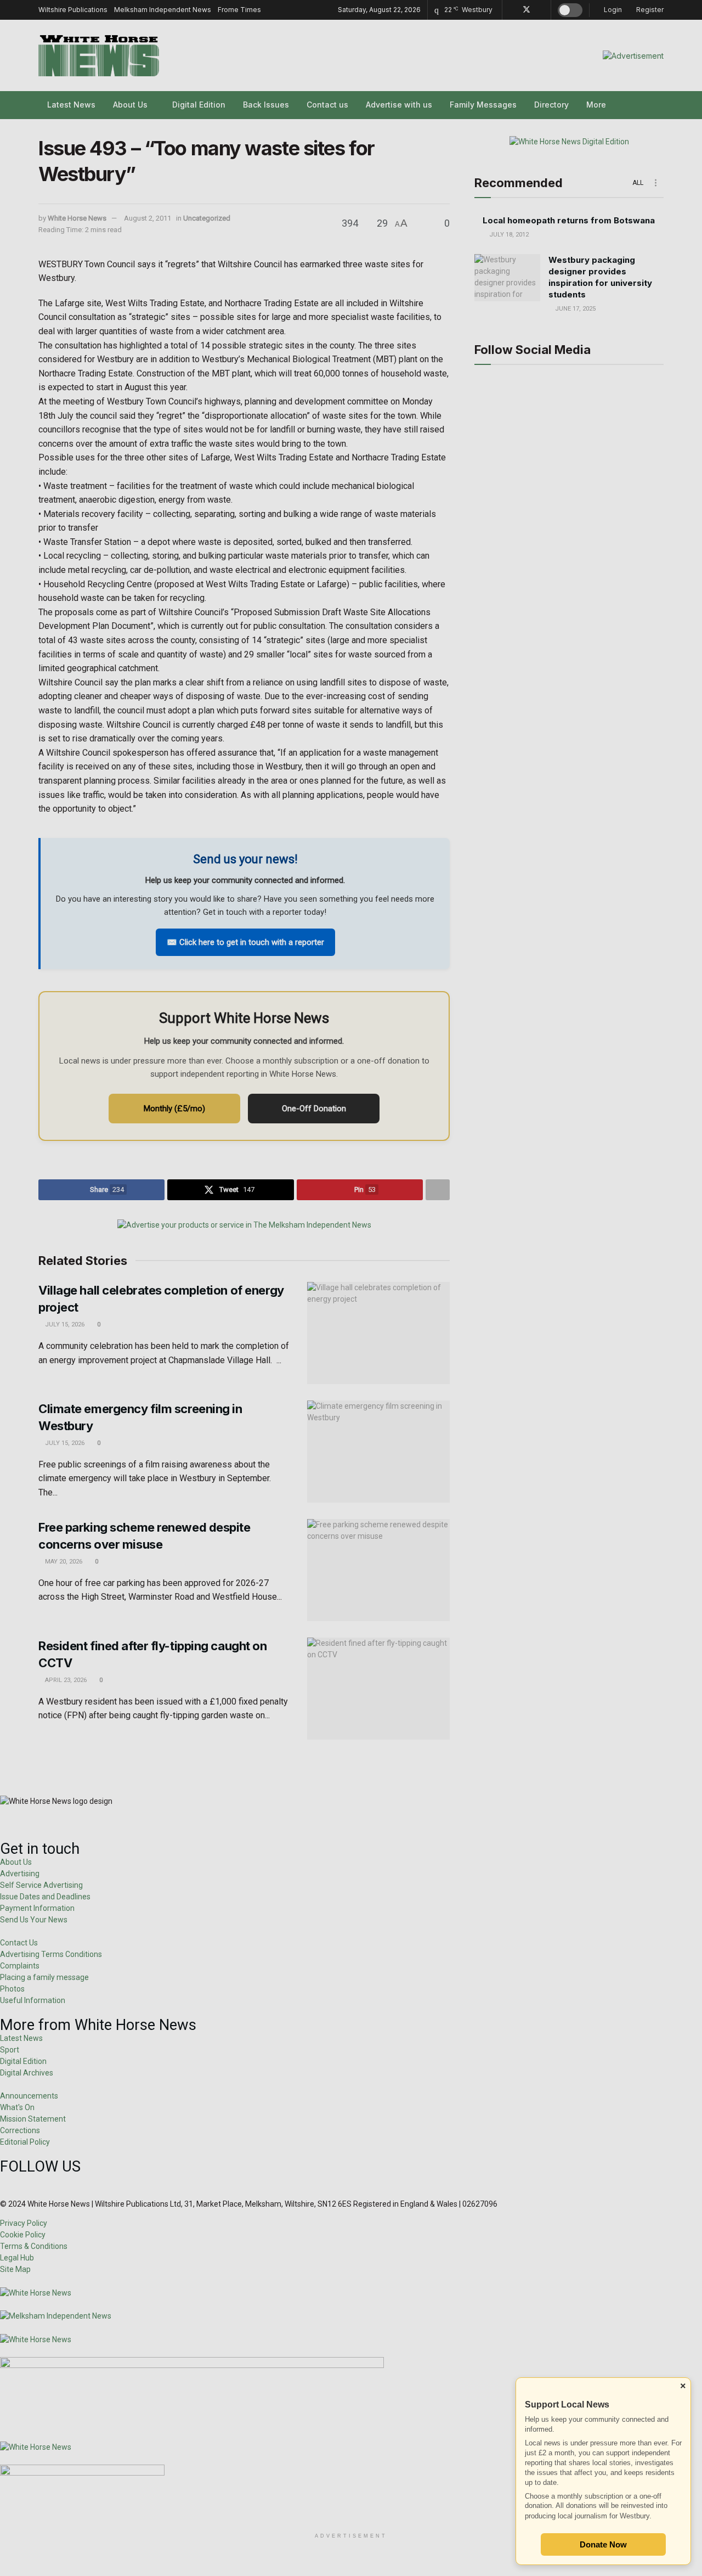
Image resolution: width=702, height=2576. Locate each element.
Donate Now (603, 2544)
